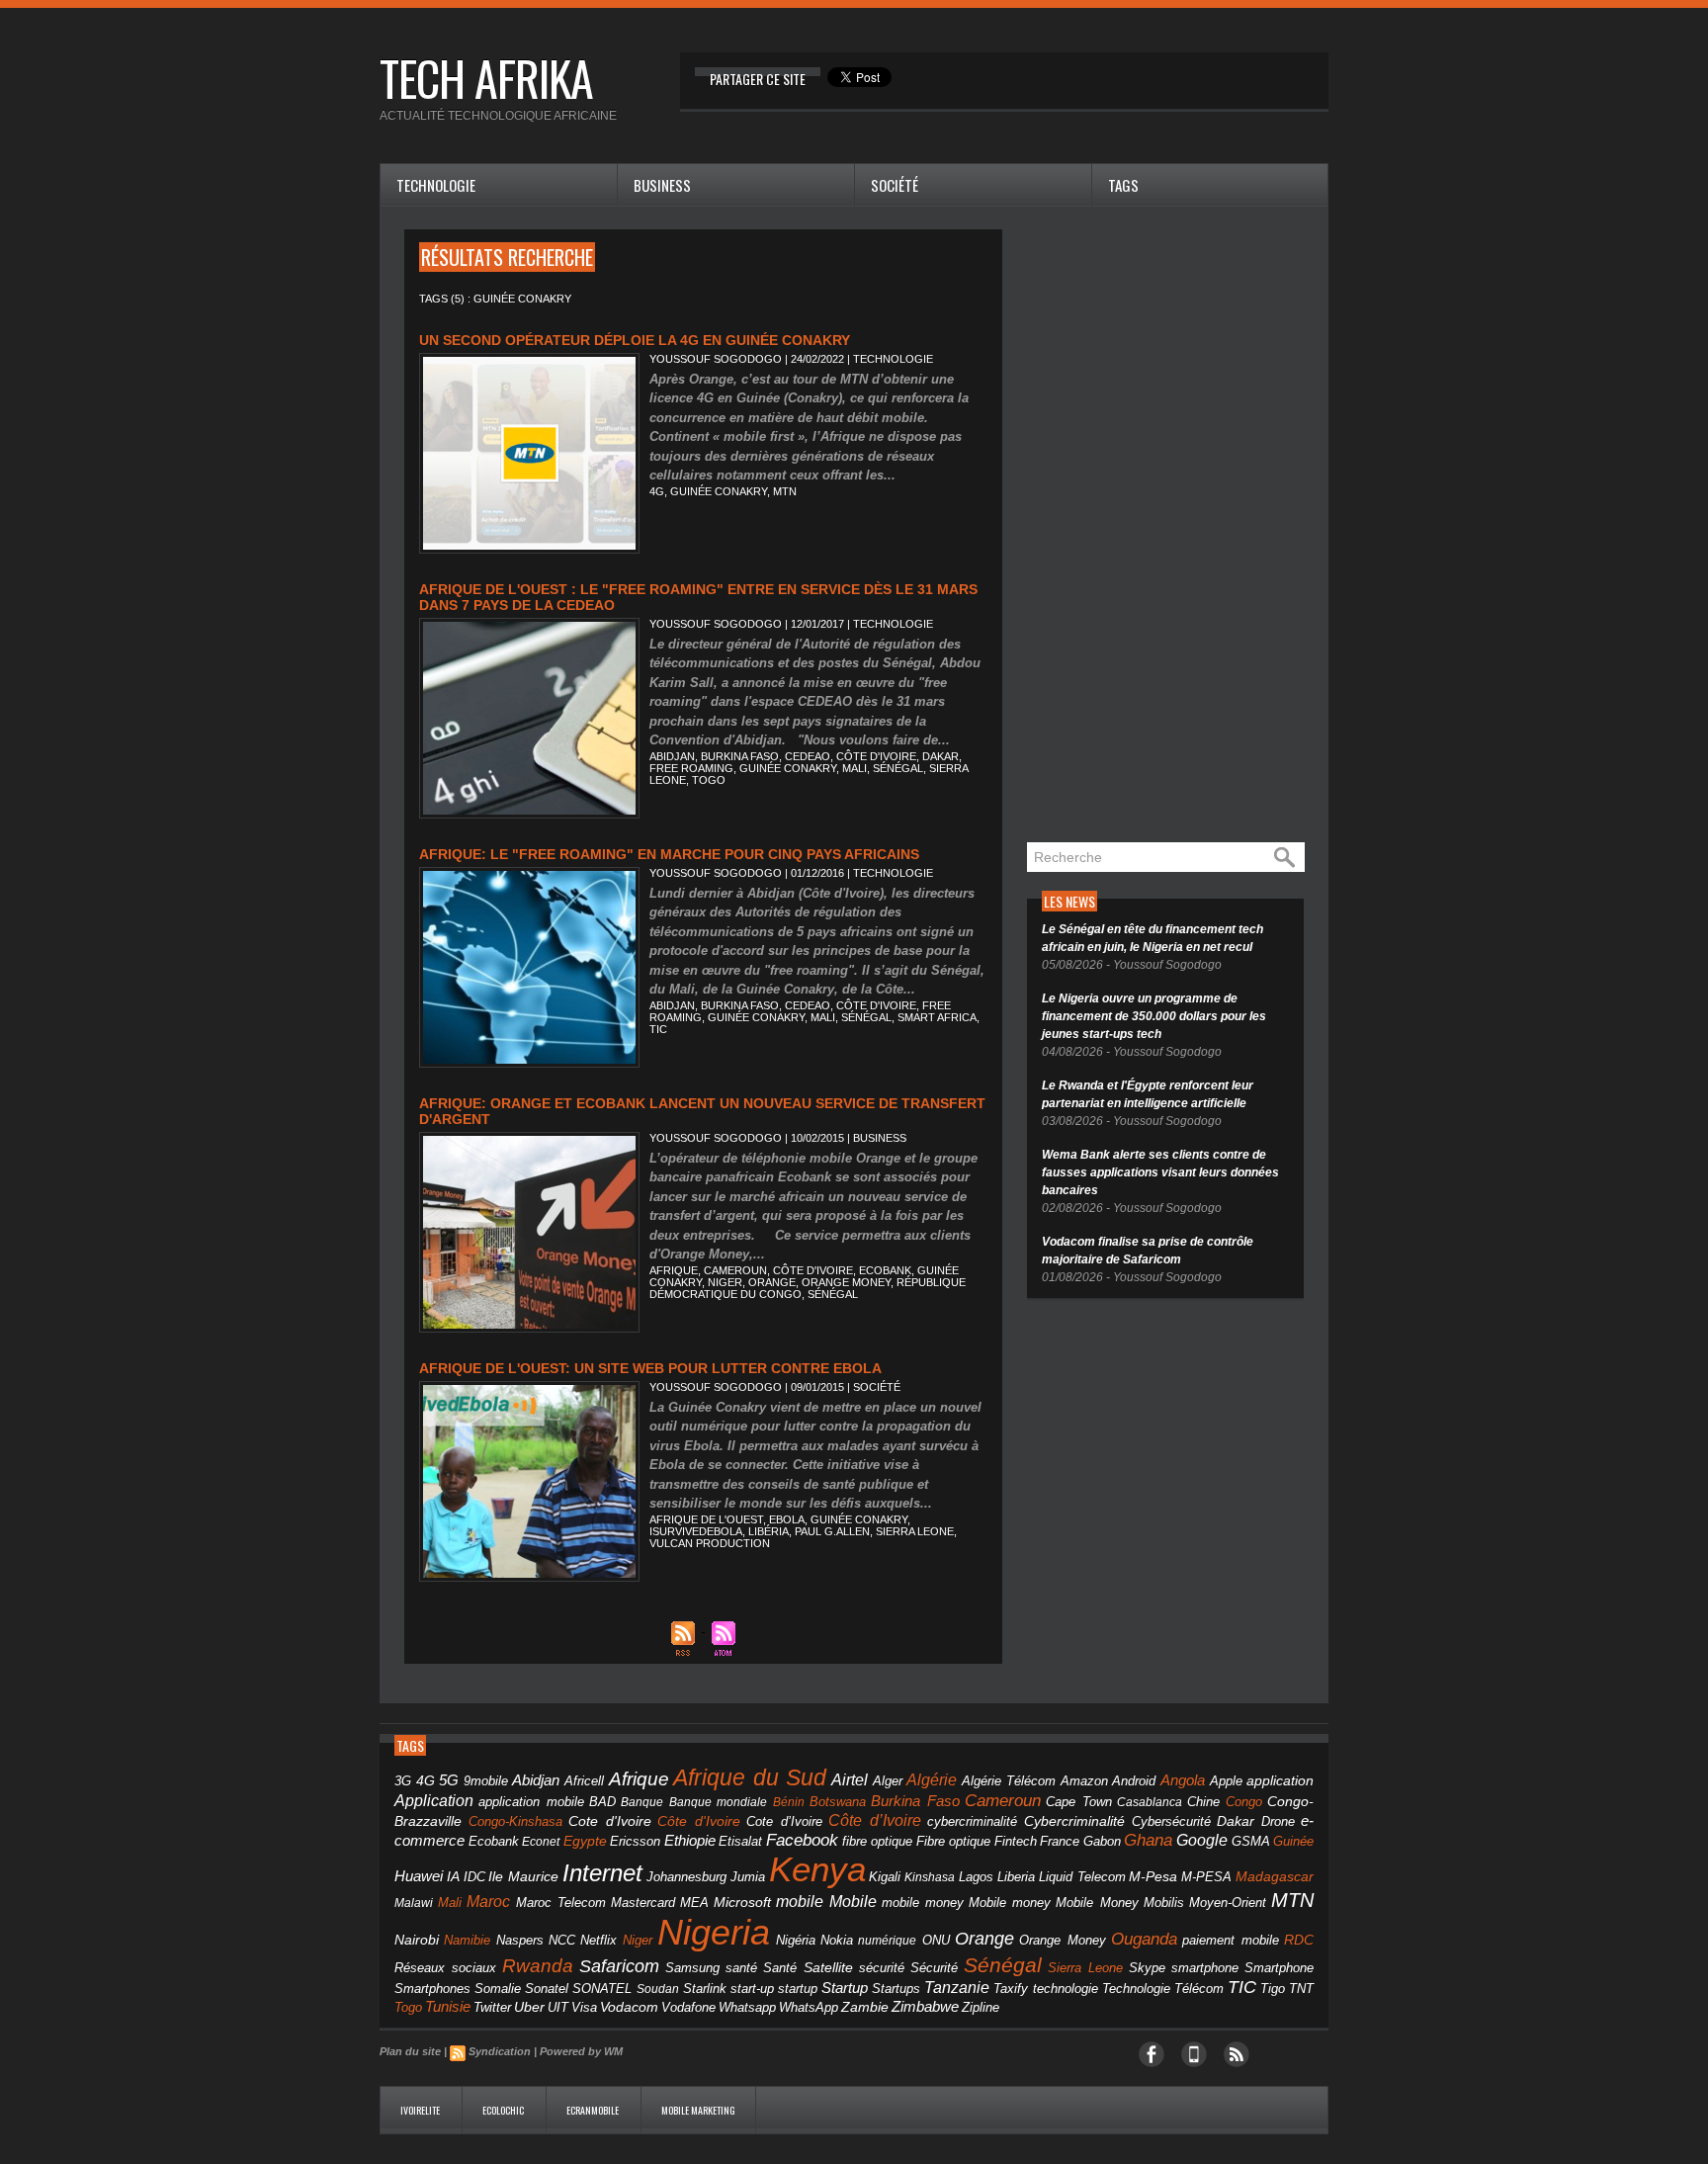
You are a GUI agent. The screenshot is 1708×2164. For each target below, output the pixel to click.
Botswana (838, 1802)
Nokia (837, 1941)
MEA (694, 1903)
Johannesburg (686, 1877)
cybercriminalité (972, 1821)
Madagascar (1275, 1877)
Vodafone (688, 2007)
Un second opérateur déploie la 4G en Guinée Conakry (635, 340)
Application (434, 1800)
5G (449, 1780)
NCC (562, 1940)
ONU (936, 1941)
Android (1134, 1781)
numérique (887, 1941)
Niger (725, 1282)
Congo (1244, 1802)
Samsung (692, 1968)
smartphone (1205, 1968)
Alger (888, 1781)
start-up (752, 1989)
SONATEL (602, 1989)
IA (453, 1876)
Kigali (885, 1877)
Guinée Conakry (719, 491)
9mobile (486, 1781)
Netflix (598, 1941)
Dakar (940, 756)
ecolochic (504, 2110)
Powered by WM (581, 2051)
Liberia (1016, 1877)
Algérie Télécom (1009, 1781)
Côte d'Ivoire (876, 756)
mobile (800, 1902)
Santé (780, 1968)
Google (1202, 1840)
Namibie (467, 1940)
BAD (602, 1802)
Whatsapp (747, 2008)
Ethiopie (690, 1840)
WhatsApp (809, 2007)
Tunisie (448, 2006)
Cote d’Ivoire (784, 1822)
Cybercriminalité (1074, 1821)
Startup (845, 1988)
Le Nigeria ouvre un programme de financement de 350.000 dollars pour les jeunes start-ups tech (1154, 1016)
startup (798, 1989)
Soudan (658, 1989)
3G (403, 1781)
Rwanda (538, 1966)
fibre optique (878, 1841)
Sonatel (547, 1989)
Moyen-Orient (1228, 1903)
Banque (642, 1802)
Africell (584, 1781)
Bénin (789, 1802)
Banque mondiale (718, 1802)
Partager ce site (758, 79)
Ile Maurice (523, 1877)
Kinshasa (930, 1877)
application (1280, 1781)
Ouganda (1144, 1939)
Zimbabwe (925, 2006)
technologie (1066, 1989)
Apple (1226, 1781)
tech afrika (486, 78)
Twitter (492, 2007)
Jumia (748, 1877)
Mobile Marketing (698, 2110)
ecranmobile (594, 2110)
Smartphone (1279, 1968)
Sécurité (934, 1968)
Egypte (585, 1841)
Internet (602, 1873)
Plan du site (410, 2051)
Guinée (1293, 1841)
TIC (658, 1029)
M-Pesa (1153, 1876)
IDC (474, 1877)
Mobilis (1164, 1903)
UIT (558, 2007)
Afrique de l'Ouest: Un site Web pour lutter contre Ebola (650, 1368)
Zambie (865, 2007)
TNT (1301, 1989)
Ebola (787, 1519)
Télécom (1199, 1989)
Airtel (850, 1780)
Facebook (802, 1840)
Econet (541, 1842)
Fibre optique (954, 1842)
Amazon (1084, 1781)
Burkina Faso (740, 756)
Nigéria (796, 1941)
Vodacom (629, 2007)
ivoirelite (421, 2110)
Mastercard (643, 1903)
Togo (709, 780)
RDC (1299, 1940)
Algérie (932, 1779)
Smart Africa (937, 1017)
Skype (1147, 1968)
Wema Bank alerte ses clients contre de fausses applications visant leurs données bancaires (1160, 1172)
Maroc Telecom (561, 1903)
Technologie (436, 185)
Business (662, 185)
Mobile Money (1097, 1903)
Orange (772, 1282)
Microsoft (742, 1902)
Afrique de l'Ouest (706, 1519)
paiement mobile (1230, 1941)
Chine (1203, 1802)
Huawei (419, 1876)
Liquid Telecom (1082, 1877)
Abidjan (672, 756)
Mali (854, 768)
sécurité (882, 1968)
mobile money (923, 1903)
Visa (584, 2007)
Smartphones (432, 1989)
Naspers (520, 1941)
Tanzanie (957, 1987)
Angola (1183, 1780)
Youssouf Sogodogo (716, 359)
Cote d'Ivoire (610, 1821)
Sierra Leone (915, 1531)
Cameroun (735, 1270)
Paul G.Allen (832, 1531)
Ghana (1148, 1840)
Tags (1123, 185)
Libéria (769, 1531)
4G (657, 491)
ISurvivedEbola (696, 1531)
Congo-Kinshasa (515, 1821)
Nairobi (417, 1940)
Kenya (817, 1869)
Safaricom (619, 1966)
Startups (896, 1989)
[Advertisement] (1175, 526)
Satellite (828, 1968)
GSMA (1251, 1841)
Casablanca (1150, 1802)
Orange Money (846, 1282)
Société (895, 185)
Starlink (705, 1989)
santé (741, 1968)
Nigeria (714, 1932)
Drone (1278, 1821)
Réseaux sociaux (445, 1968)
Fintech (1016, 1842)
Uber (529, 2007)
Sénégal (898, 768)
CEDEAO (808, 756)
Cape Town (1078, 1802)
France (1060, 1842)
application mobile (531, 1802)
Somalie (498, 1989)
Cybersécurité (1171, 1821)
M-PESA (1206, 1877)
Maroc (488, 1901)
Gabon (1102, 1841)
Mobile (853, 1902)
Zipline (981, 2008)
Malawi (414, 1903)
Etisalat (740, 1841)
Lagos (976, 1877)
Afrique (674, 1270)
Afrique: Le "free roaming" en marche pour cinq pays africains (669, 854)
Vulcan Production (710, 1543)
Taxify (1011, 1989)
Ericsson (635, 1841)
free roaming (691, 768)
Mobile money (1010, 1903)
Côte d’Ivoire (875, 1820)
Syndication (500, 2051)
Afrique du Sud (750, 1777)
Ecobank (885, 1270)
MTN (785, 491)
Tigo (1273, 1989)
